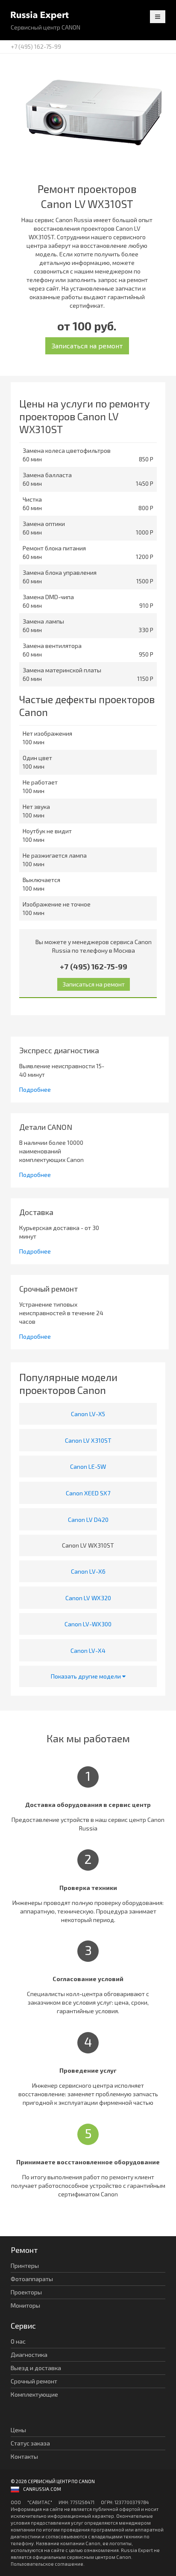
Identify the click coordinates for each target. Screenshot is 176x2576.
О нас (18, 2341)
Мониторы (25, 2305)
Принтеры (25, 2266)
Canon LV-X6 (88, 1571)
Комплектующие (34, 2394)
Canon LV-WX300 (88, 1624)
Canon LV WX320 (88, 1598)
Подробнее (35, 1089)
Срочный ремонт (34, 2381)
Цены (18, 2430)
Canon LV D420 (88, 1520)
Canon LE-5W (88, 1466)
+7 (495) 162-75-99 (36, 46)
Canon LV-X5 (88, 1414)
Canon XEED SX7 (88, 1493)
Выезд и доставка (36, 2368)
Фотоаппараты (32, 2279)
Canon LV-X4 (88, 1650)
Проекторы (26, 2292)
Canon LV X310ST (88, 1440)
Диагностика (29, 2355)
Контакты (24, 2456)
